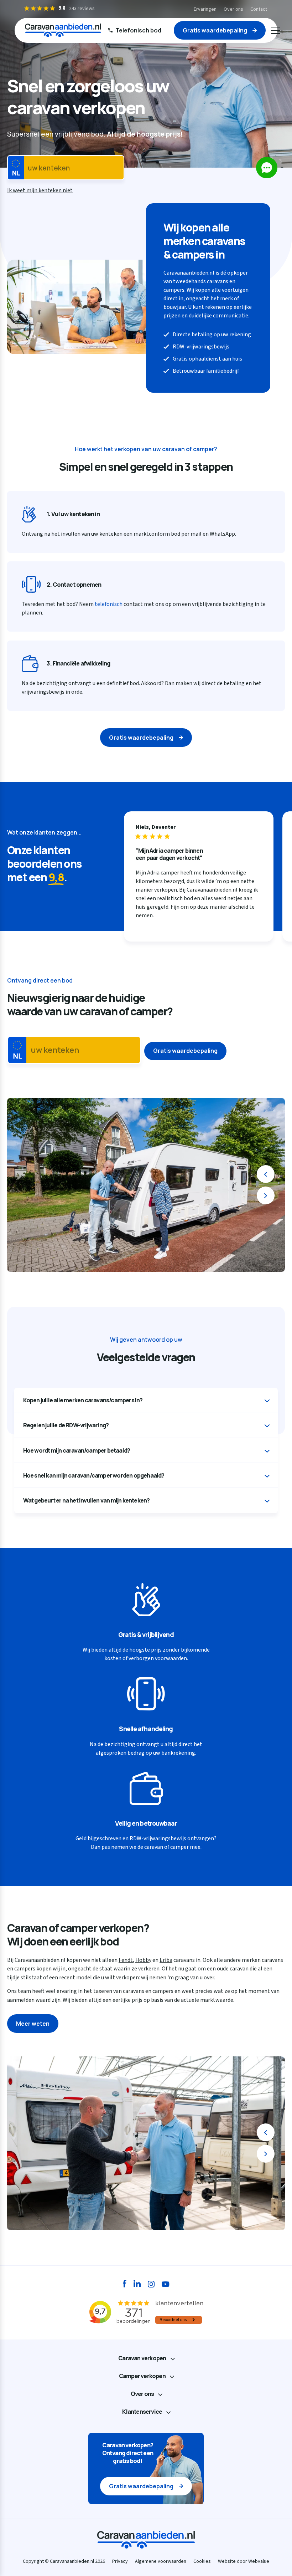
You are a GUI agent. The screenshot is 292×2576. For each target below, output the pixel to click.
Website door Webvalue (244, 2561)
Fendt (126, 1960)
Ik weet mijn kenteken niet (40, 190)
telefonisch (109, 604)
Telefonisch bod (138, 30)
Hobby (143, 1960)
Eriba (166, 1960)
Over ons (233, 9)
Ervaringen (205, 9)
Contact (259, 9)
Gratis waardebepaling (215, 30)
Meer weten (33, 2024)
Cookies (202, 2561)
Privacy (120, 2561)
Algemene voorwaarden (161, 2561)
